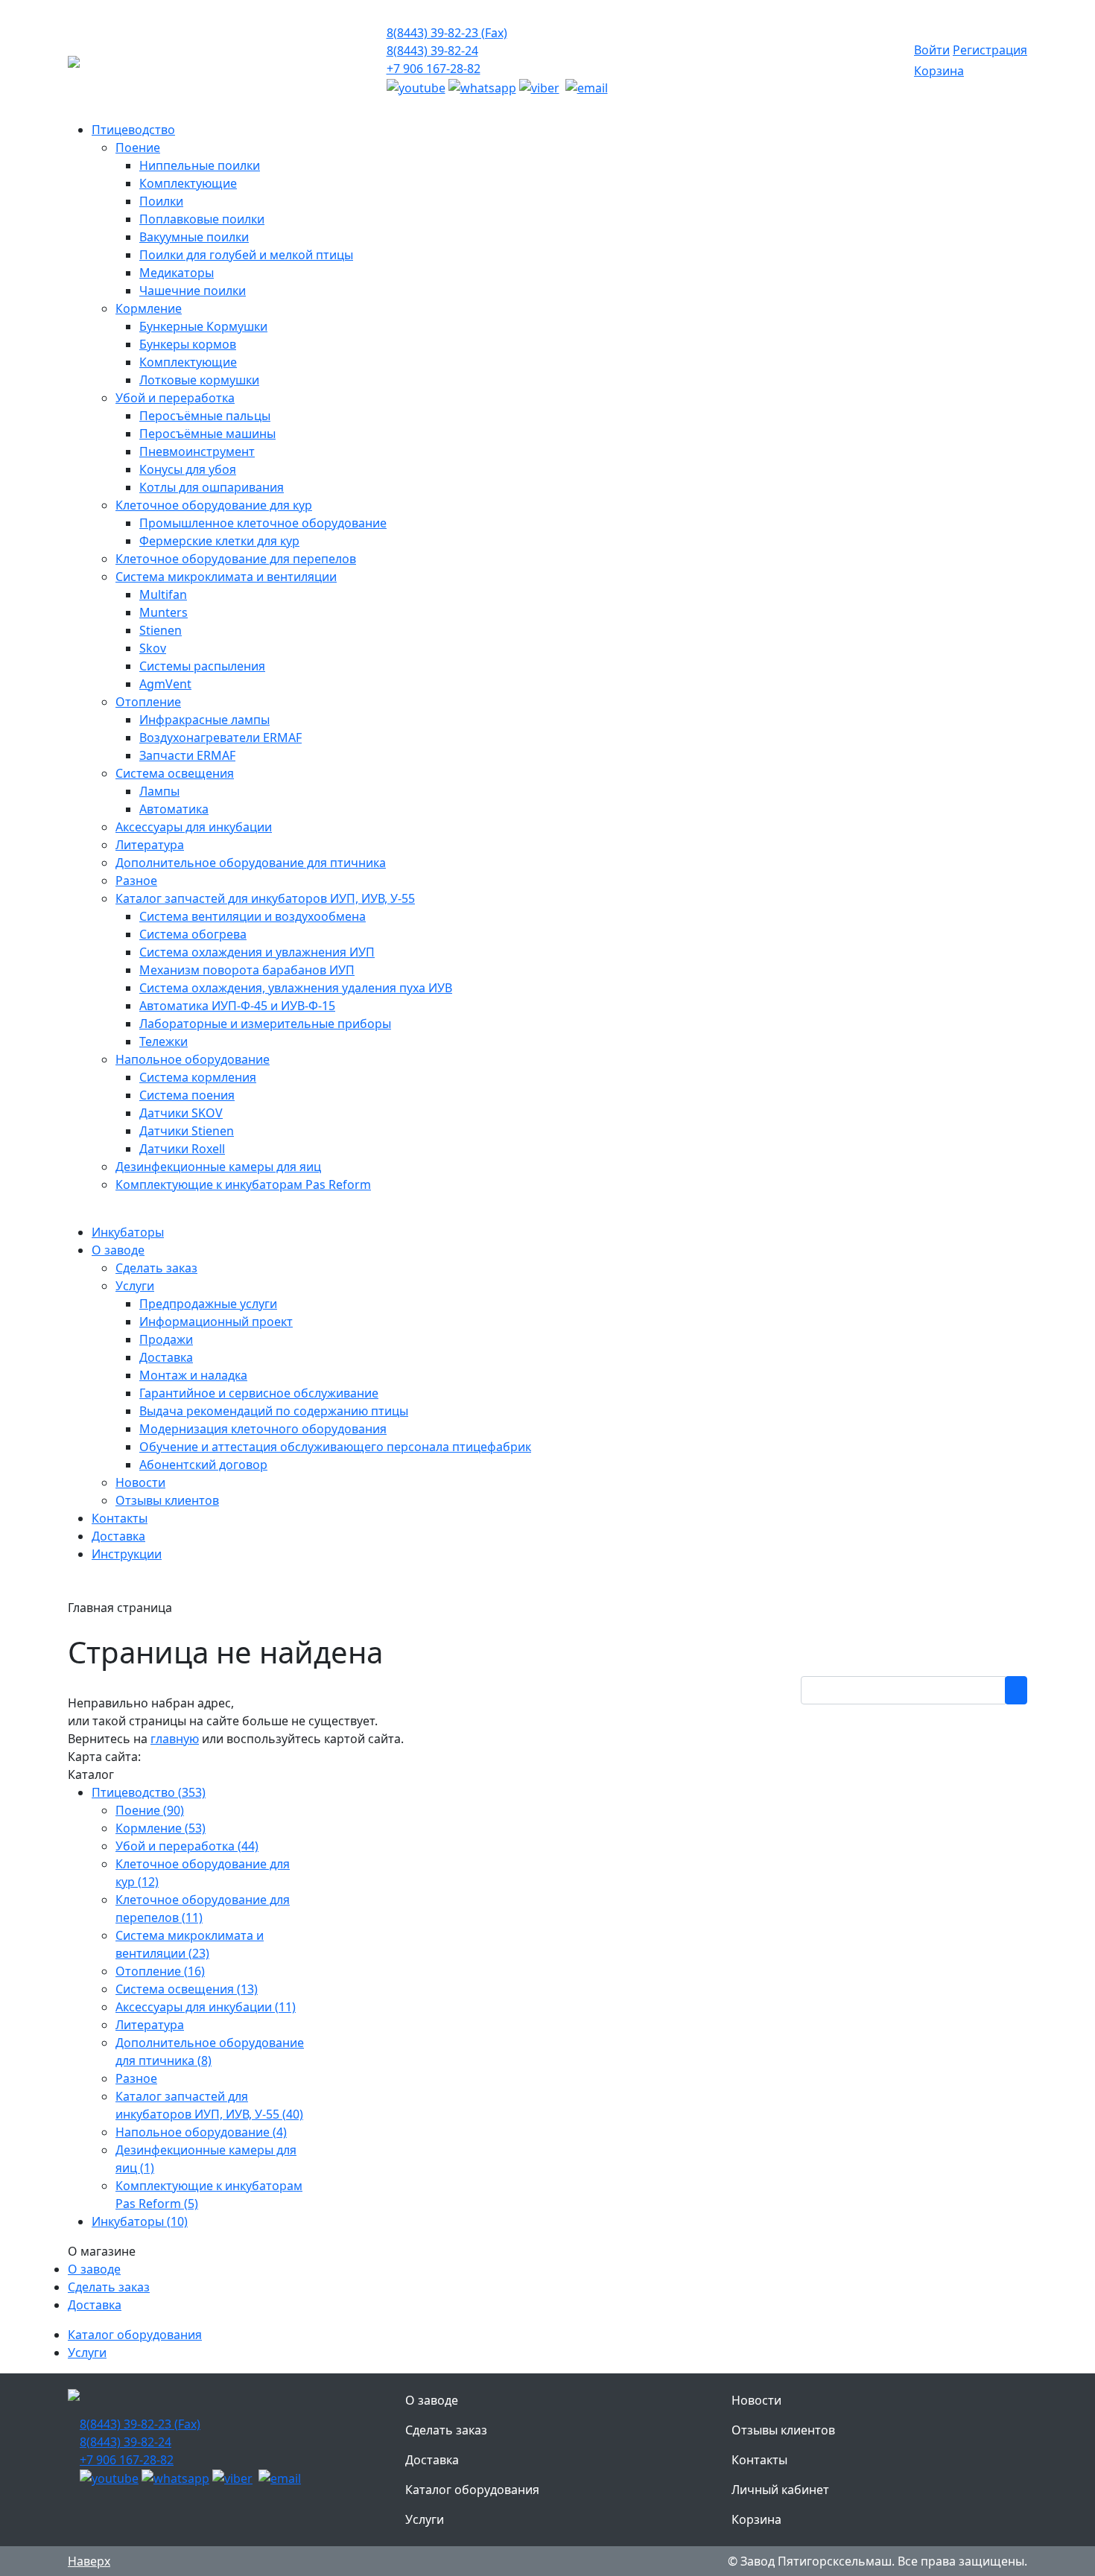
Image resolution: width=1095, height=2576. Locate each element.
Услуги (87, 2353)
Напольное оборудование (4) (201, 2132)
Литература (150, 2025)
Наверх (89, 2561)
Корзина (939, 71)
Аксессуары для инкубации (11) (206, 2007)
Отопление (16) (160, 1971)
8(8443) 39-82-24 (432, 51)
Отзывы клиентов (783, 2430)
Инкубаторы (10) (140, 2221)
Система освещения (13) (187, 1989)
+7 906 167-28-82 (434, 69)
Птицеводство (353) (149, 1792)
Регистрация (990, 50)
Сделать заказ (109, 2287)
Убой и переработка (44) (187, 1846)
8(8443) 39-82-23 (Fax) (447, 33)
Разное (136, 2078)
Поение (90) (150, 1810)
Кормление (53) (161, 1828)
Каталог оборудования (135, 2335)
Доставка (95, 2305)
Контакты (759, 2460)
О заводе (94, 2269)
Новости (756, 2400)
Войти (932, 50)
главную (175, 1739)
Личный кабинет (780, 2490)
